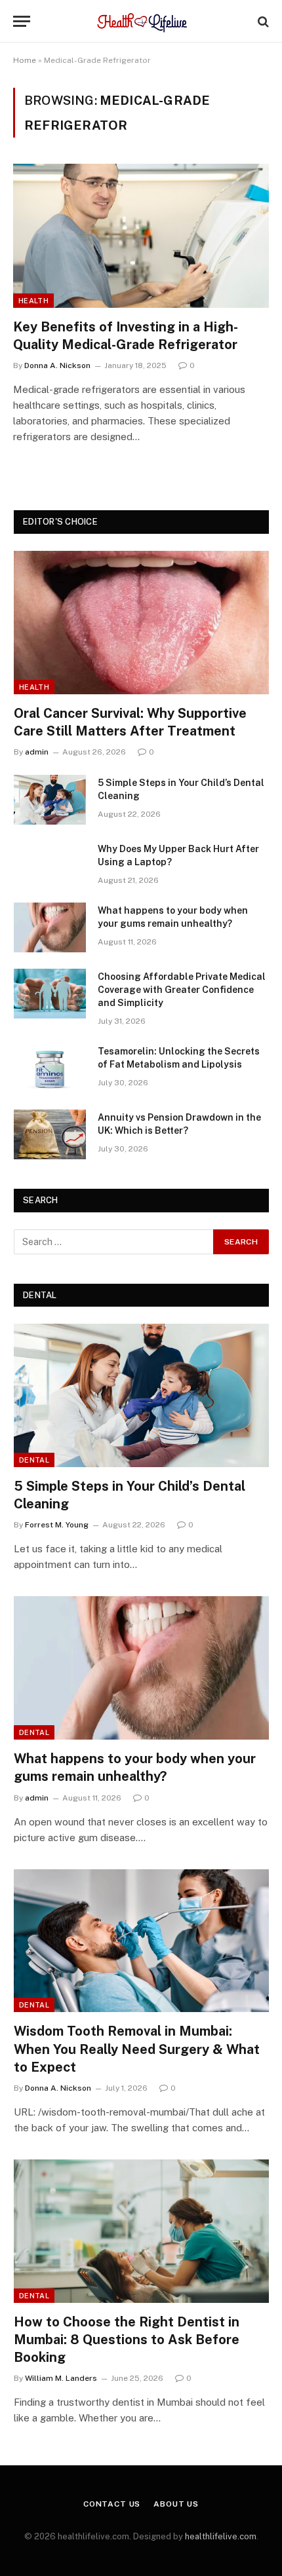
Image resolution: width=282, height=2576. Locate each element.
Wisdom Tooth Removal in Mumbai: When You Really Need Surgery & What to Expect (137, 2049)
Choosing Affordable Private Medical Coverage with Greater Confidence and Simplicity (182, 990)
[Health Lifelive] (141, 21)
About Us (176, 2504)
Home (25, 60)
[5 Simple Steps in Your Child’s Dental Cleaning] (50, 800)
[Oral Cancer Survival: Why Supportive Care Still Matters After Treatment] (141, 623)
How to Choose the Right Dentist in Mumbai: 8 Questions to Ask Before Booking (127, 2340)
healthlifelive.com (221, 2536)
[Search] (262, 21)
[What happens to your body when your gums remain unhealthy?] (50, 927)
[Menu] (22, 21)
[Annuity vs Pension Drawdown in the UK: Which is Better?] (50, 1134)
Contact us (112, 2504)
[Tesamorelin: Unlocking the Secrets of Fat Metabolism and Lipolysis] (50, 1068)
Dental (34, 1460)
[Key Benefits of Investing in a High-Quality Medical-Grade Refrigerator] (141, 235)
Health (33, 301)
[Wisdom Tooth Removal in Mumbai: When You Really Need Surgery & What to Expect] (141, 1941)
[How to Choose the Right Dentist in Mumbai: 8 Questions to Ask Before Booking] (141, 2231)
